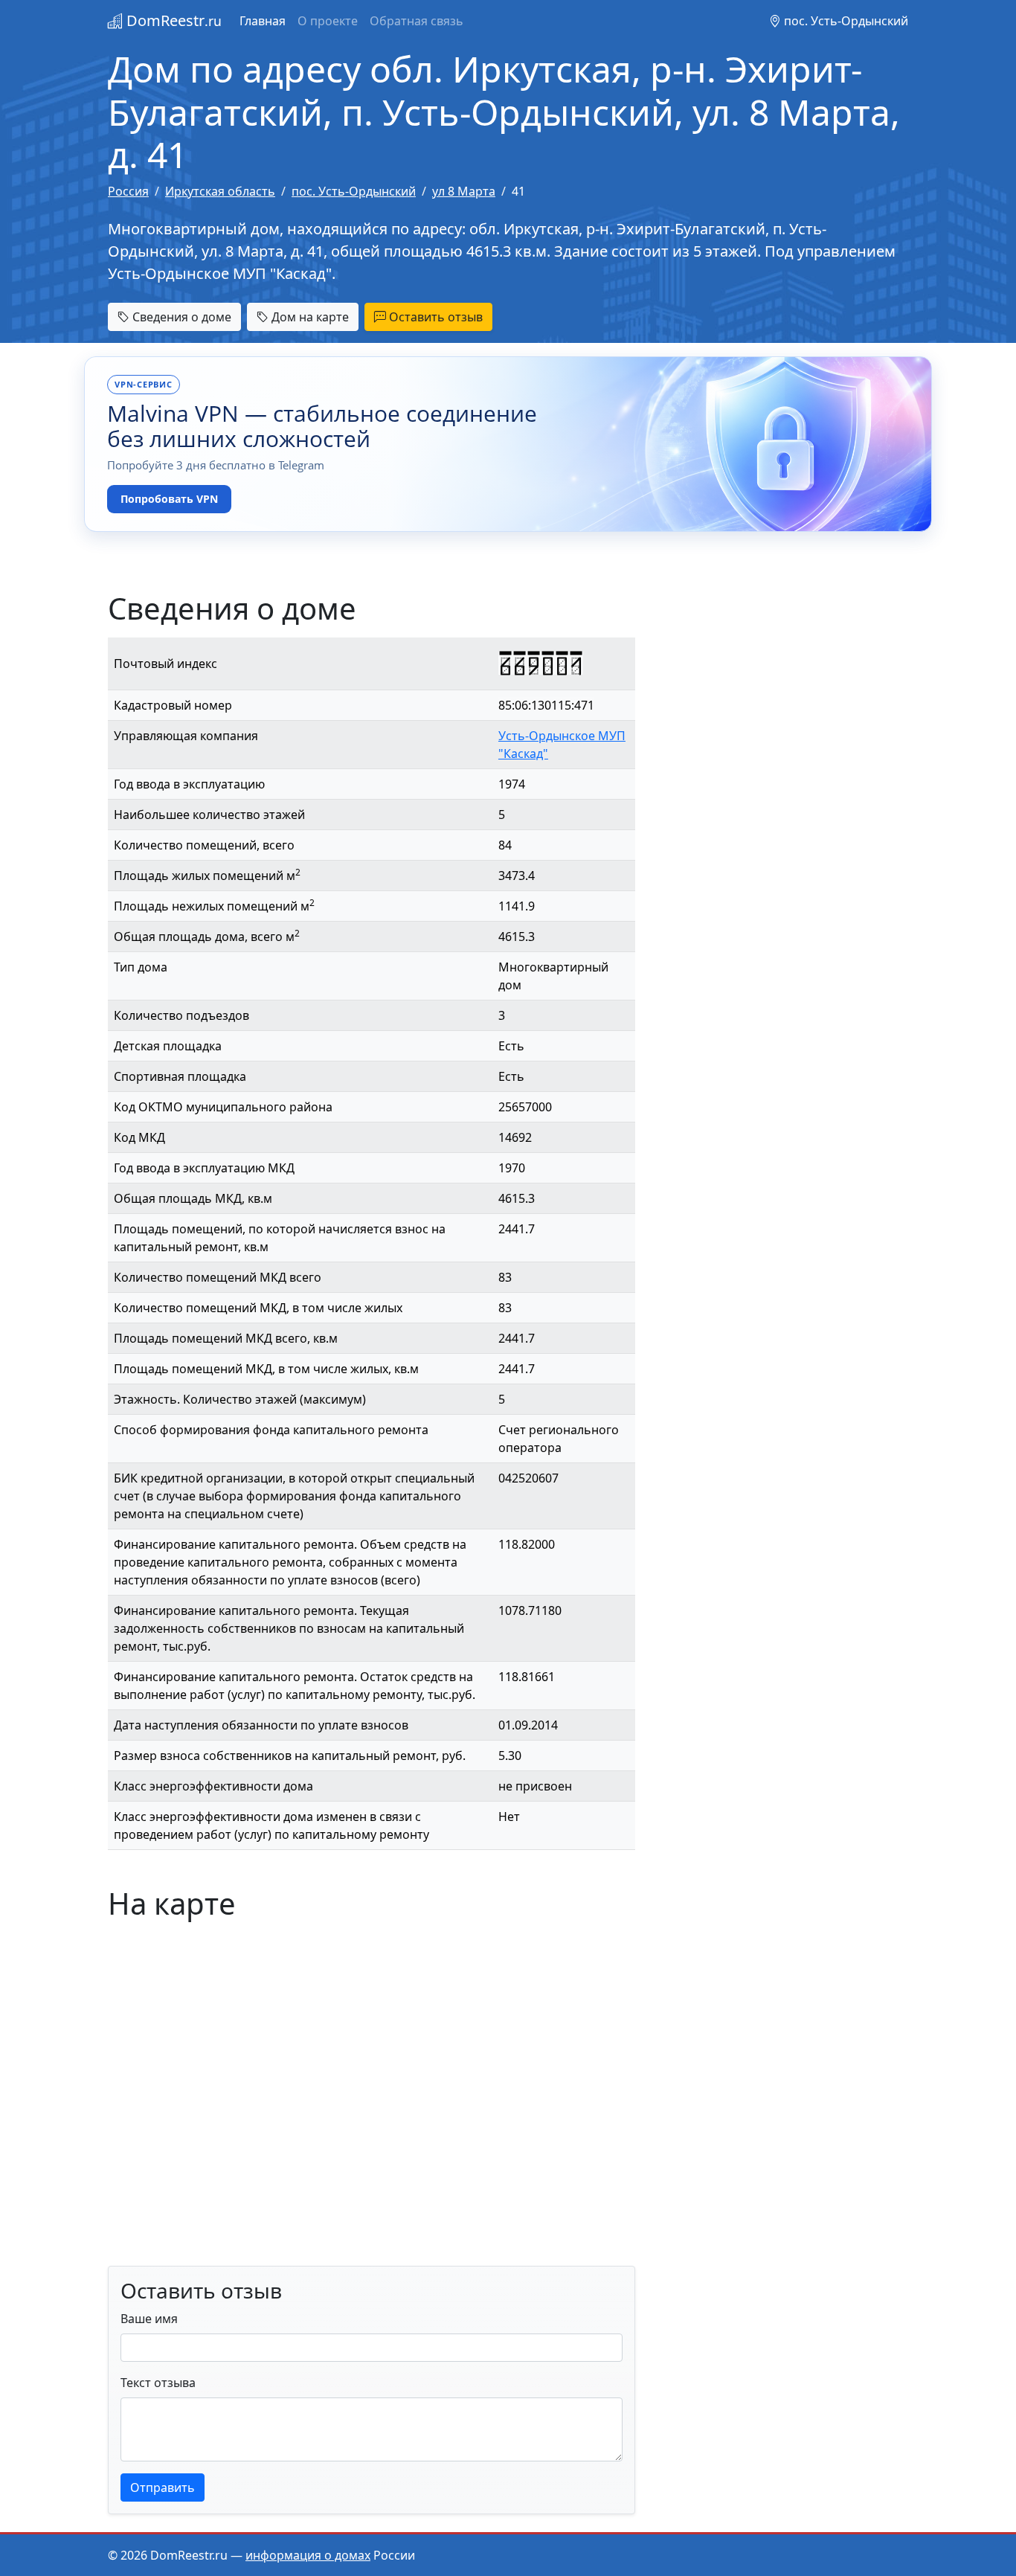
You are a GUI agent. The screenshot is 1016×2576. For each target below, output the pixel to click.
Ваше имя (149, 2319)
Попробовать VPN (169, 499)
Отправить (163, 2487)
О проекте (328, 21)
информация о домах (308, 2555)
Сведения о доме (180, 317)
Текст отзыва (158, 2383)
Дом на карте (309, 317)
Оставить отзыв (434, 317)
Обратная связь (417, 21)
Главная (263, 21)
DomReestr (172, 20)
